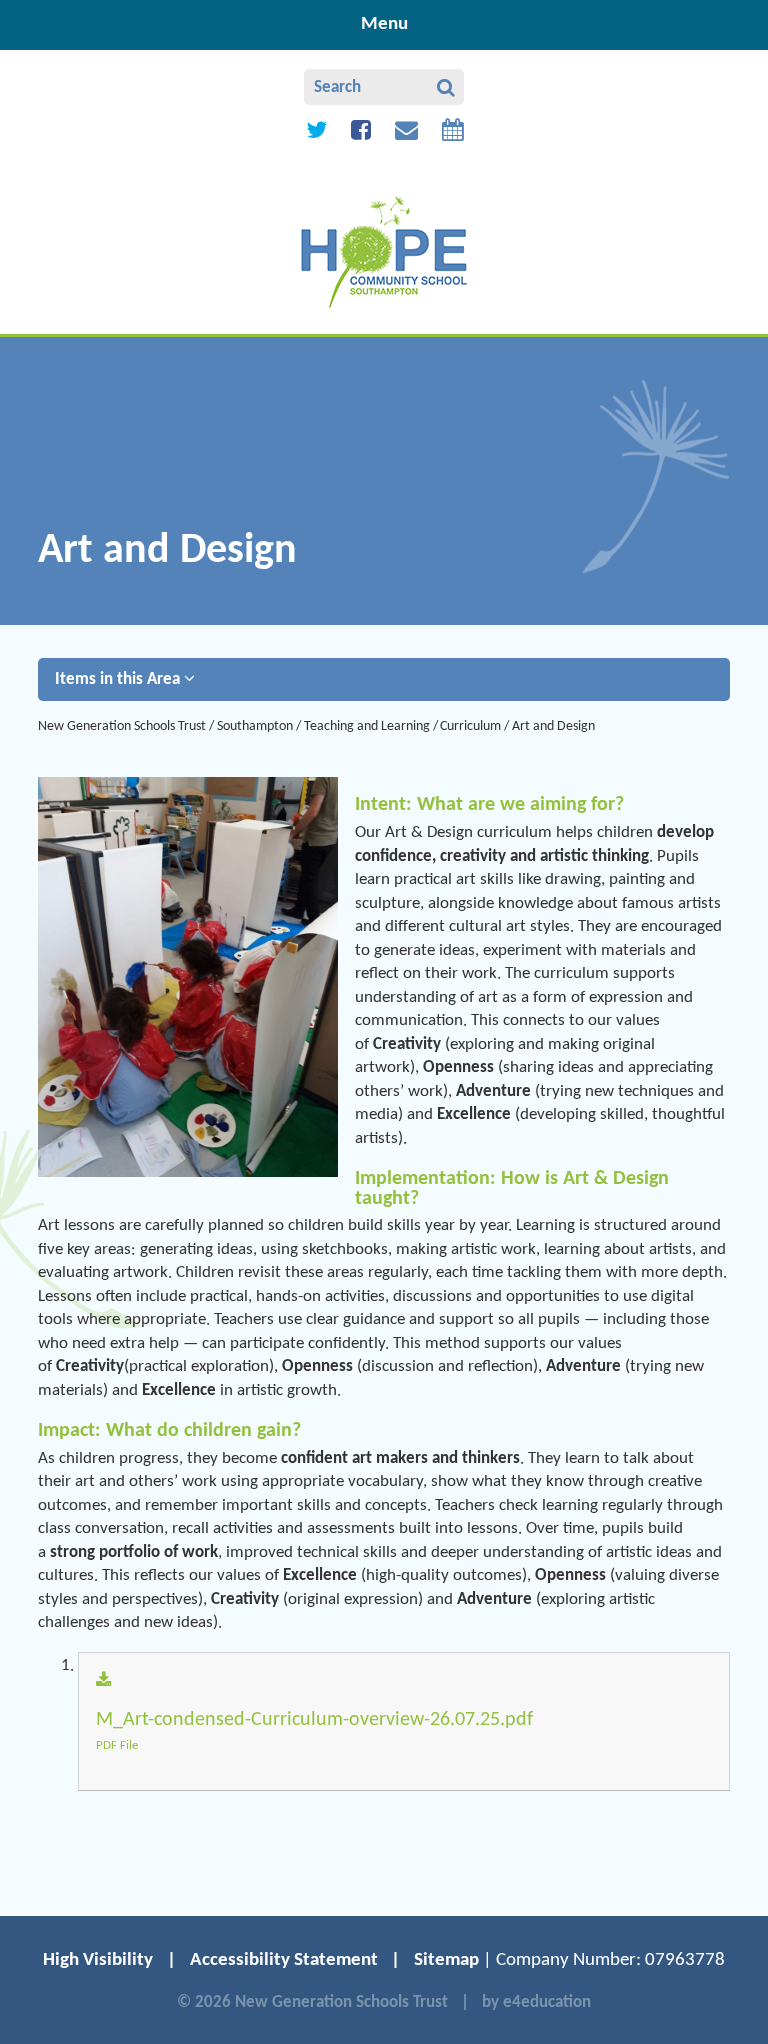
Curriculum (470, 726)
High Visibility (98, 1960)
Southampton (255, 726)
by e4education (536, 2002)
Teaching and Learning (367, 726)
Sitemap (446, 1960)
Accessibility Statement (284, 1960)
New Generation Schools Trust (122, 726)
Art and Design (553, 726)
